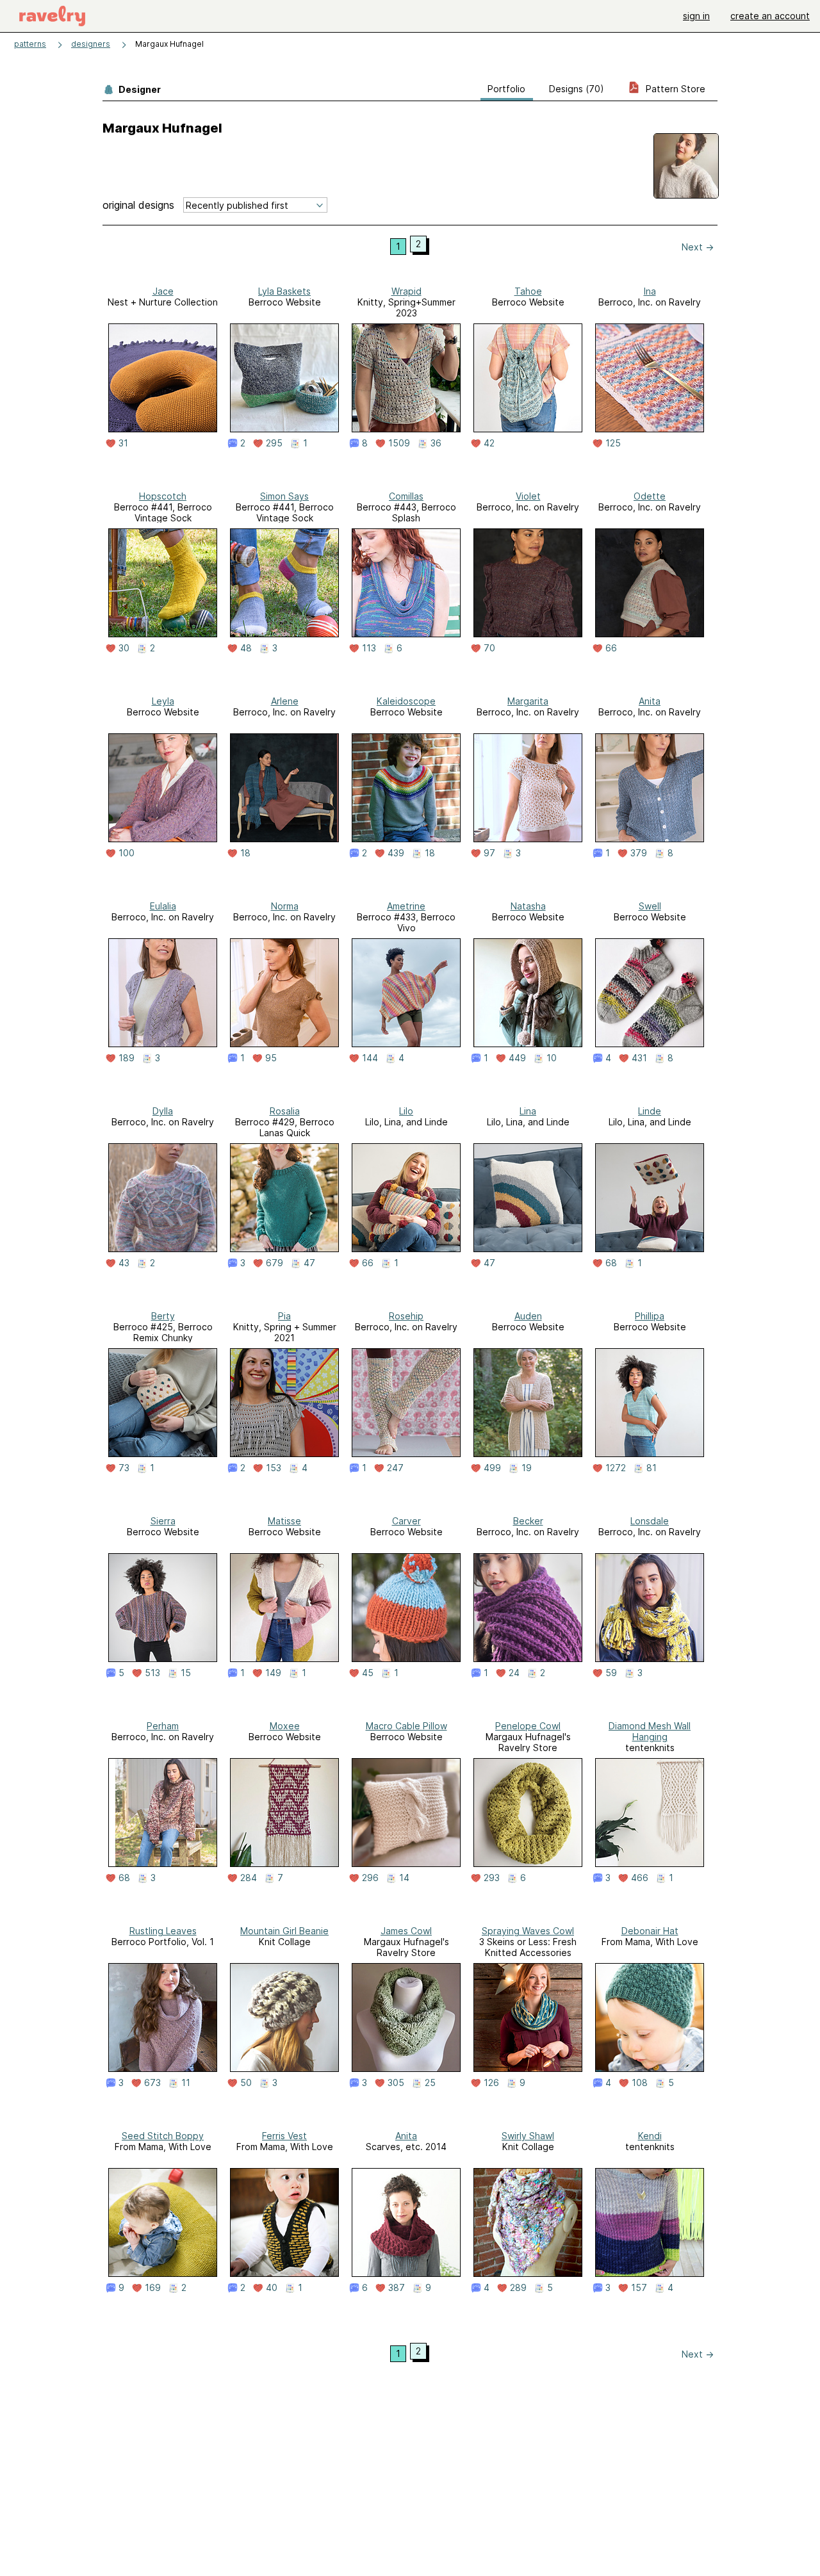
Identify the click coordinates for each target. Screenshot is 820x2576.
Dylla (163, 1111)
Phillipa (650, 1316)
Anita (650, 701)
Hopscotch (163, 496)
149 (273, 1673)
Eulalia (163, 906)
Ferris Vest (284, 2136)
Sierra (163, 1521)
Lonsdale (650, 1521)
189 (127, 1058)
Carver (406, 1521)
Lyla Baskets (284, 291)
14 (404, 1878)
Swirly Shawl (528, 2136)
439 (396, 853)
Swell (650, 906)
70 (489, 648)
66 (611, 648)
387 (397, 2288)
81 (652, 1468)
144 (370, 1058)
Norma (285, 906)
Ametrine (406, 906)
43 (124, 1263)
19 (527, 1468)
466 (640, 1878)
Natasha (528, 906)
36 (436, 443)
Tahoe (528, 291)
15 (186, 1673)
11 (186, 2083)
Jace (163, 291)
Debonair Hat (650, 1931)
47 (309, 1263)
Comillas (406, 496)
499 (492, 1468)
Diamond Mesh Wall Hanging (650, 1731)
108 (640, 2083)
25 (430, 2083)
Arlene (285, 701)
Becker (528, 1521)
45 (368, 1673)
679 (275, 1263)
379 (639, 853)
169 (153, 2288)
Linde (650, 1111)
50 (246, 2083)
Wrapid (406, 291)
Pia (284, 1316)
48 (246, 648)
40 (272, 2288)
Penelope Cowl (528, 1726)
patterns (30, 44)
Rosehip (406, 1316)
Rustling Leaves (163, 1931)
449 (517, 1058)
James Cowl (406, 1931)
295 (274, 443)
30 (124, 648)
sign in (696, 16)
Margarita (528, 701)
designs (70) (577, 89)
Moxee (285, 1726)
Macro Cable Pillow (406, 1726)
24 (514, 1673)
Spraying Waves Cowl (528, 1931)
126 (491, 2083)
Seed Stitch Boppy (163, 2136)
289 (518, 2288)
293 (492, 1878)
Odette (650, 496)
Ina (650, 291)
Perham (163, 1726)
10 (552, 1058)
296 (370, 1878)
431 (639, 1058)
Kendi (650, 2136)
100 (127, 853)
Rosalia (285, 1111)
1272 (616, 1468)
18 (245, 853)
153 (274, 1468)
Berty (163, 1316)
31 (123, 443)
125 (613, 443)
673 (152, 2083)
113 (369, 648)
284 (249, 1878)
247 (395, 1468)
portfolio (506, 89)
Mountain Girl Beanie (284, 1931)
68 (611, 1263)
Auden (528, 1316)
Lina (528, 1111)
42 (489, 443)
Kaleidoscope (406, 701)
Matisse (284, 1521)
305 (396, 2083)
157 (639, 2288)
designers (91, 44)
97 (489, 853)
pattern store (674, 89)
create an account (770, 16)
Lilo (406, 1111)
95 (271, 1058)
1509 (399, 443)
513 (152, 1673)
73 (124, 1468)
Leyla (163, 701)
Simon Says (284, 496)
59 (611, 1673)
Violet (528, 496)
